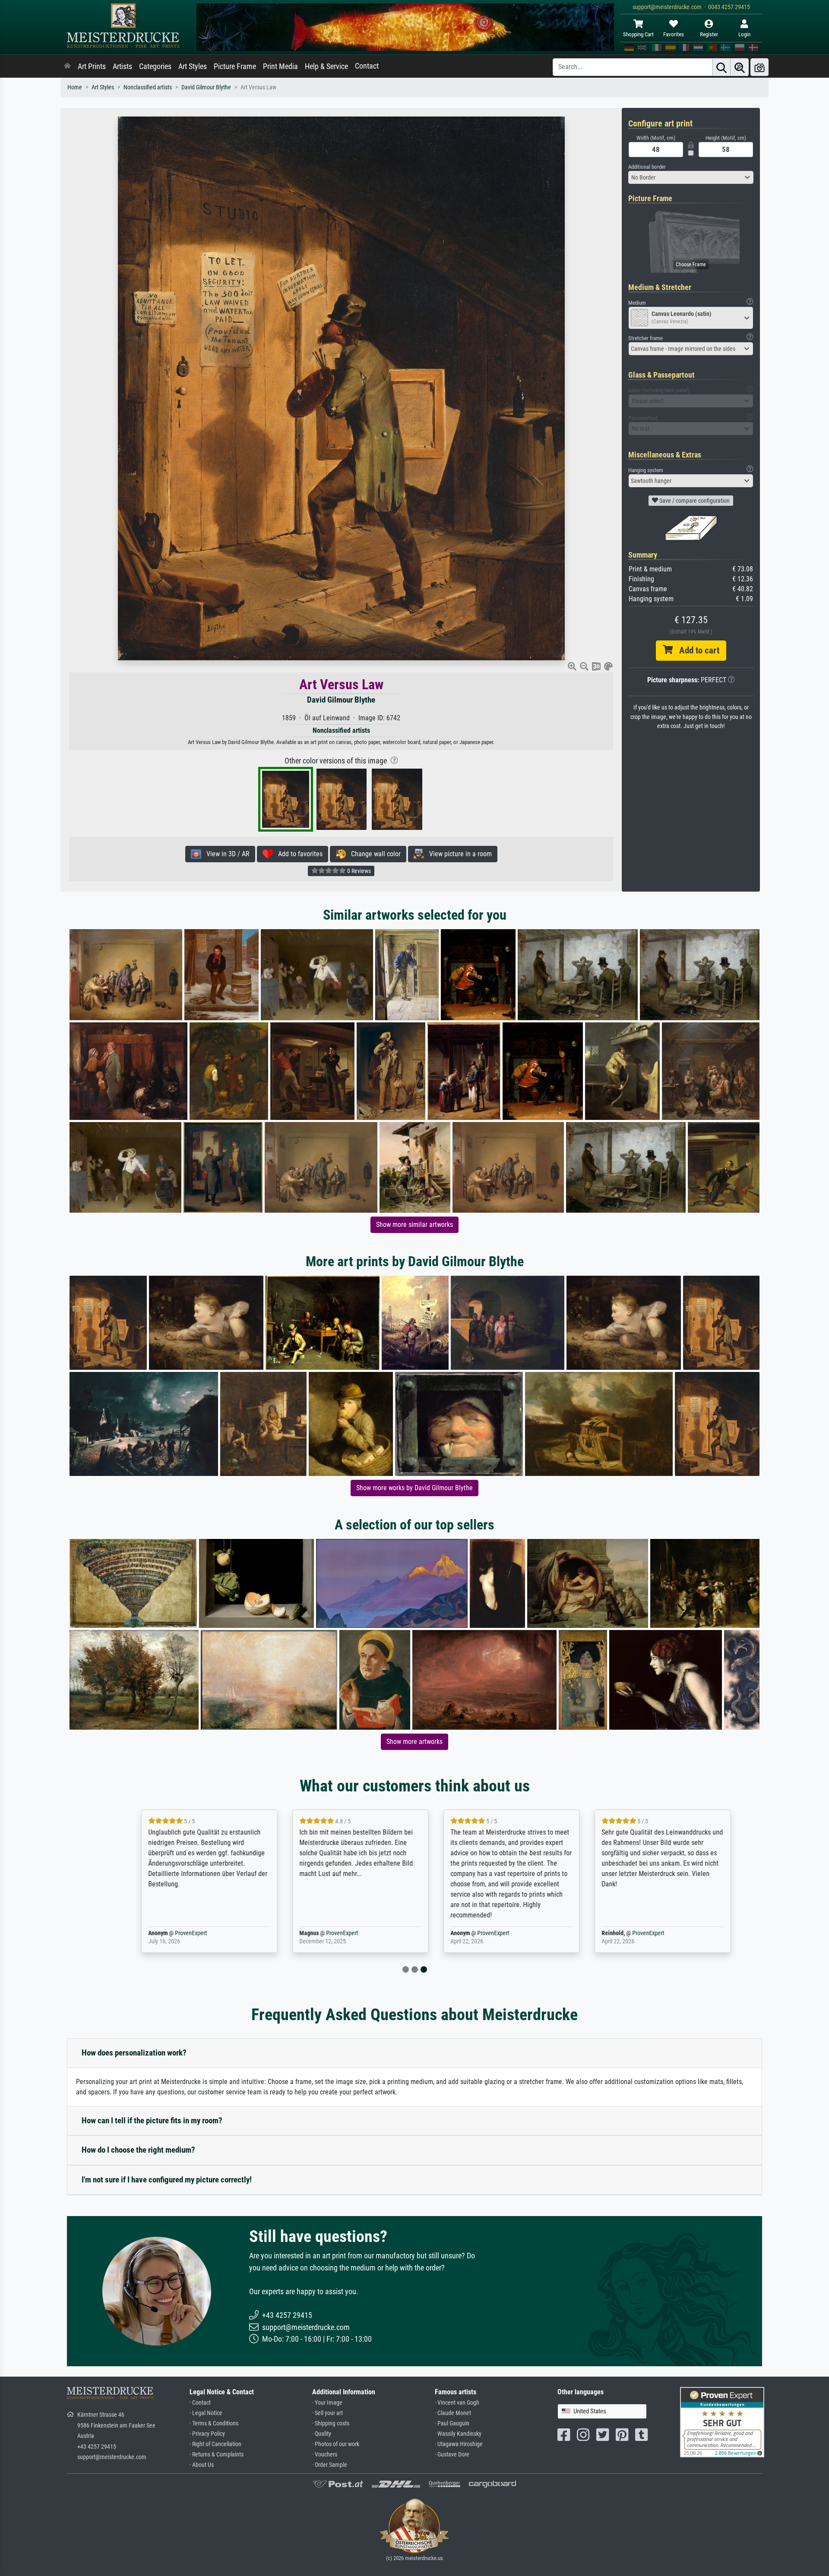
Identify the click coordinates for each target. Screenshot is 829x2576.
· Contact (200, 2403)
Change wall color (373, 854)
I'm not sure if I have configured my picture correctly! (167, 2180)
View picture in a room (458, 854)
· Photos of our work (336, 2444)
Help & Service (326, 66)
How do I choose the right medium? (138, 2150)
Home (75, 87)
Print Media (280, 66)
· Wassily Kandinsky (458, 2434)
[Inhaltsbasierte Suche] (740, 67)
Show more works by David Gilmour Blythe (414, 1488)
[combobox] (691, 177)
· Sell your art (327, 2413)
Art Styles (193, 66)
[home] (67, 66)
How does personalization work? (134, 2053)
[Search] (721, 67)
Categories (155, 66)
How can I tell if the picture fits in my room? (152, 2120)
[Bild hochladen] (759, 67)
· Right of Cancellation (215, 2444)
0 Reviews (358, 871)
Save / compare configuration (694, 501)
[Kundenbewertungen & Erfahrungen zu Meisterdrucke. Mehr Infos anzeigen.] (722, 2422)
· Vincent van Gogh (457, 2403)
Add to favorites (298, 854)
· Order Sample (330, 2465)
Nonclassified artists (148, 87)
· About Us (202, 2465)
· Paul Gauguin (452, 2423)
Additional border (647, 167)
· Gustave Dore (452, 2455)
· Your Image (327, 2403)
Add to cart (696, 650)
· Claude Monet (453, 2413)
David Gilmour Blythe (206, 87)
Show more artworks (414, 1742)
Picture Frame (235, 66)
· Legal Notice (206, 2413)
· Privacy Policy (207, 2434)
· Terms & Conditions (214, 2423)
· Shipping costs (331, 2423)
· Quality (322, 2434)
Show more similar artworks (414, 1225)
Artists (122, 66)
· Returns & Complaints (217, 2455)
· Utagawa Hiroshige (459, 2444)
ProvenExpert (170, 1933)
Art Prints (92, 66)
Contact (367, 66)
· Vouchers (325, 2455)
